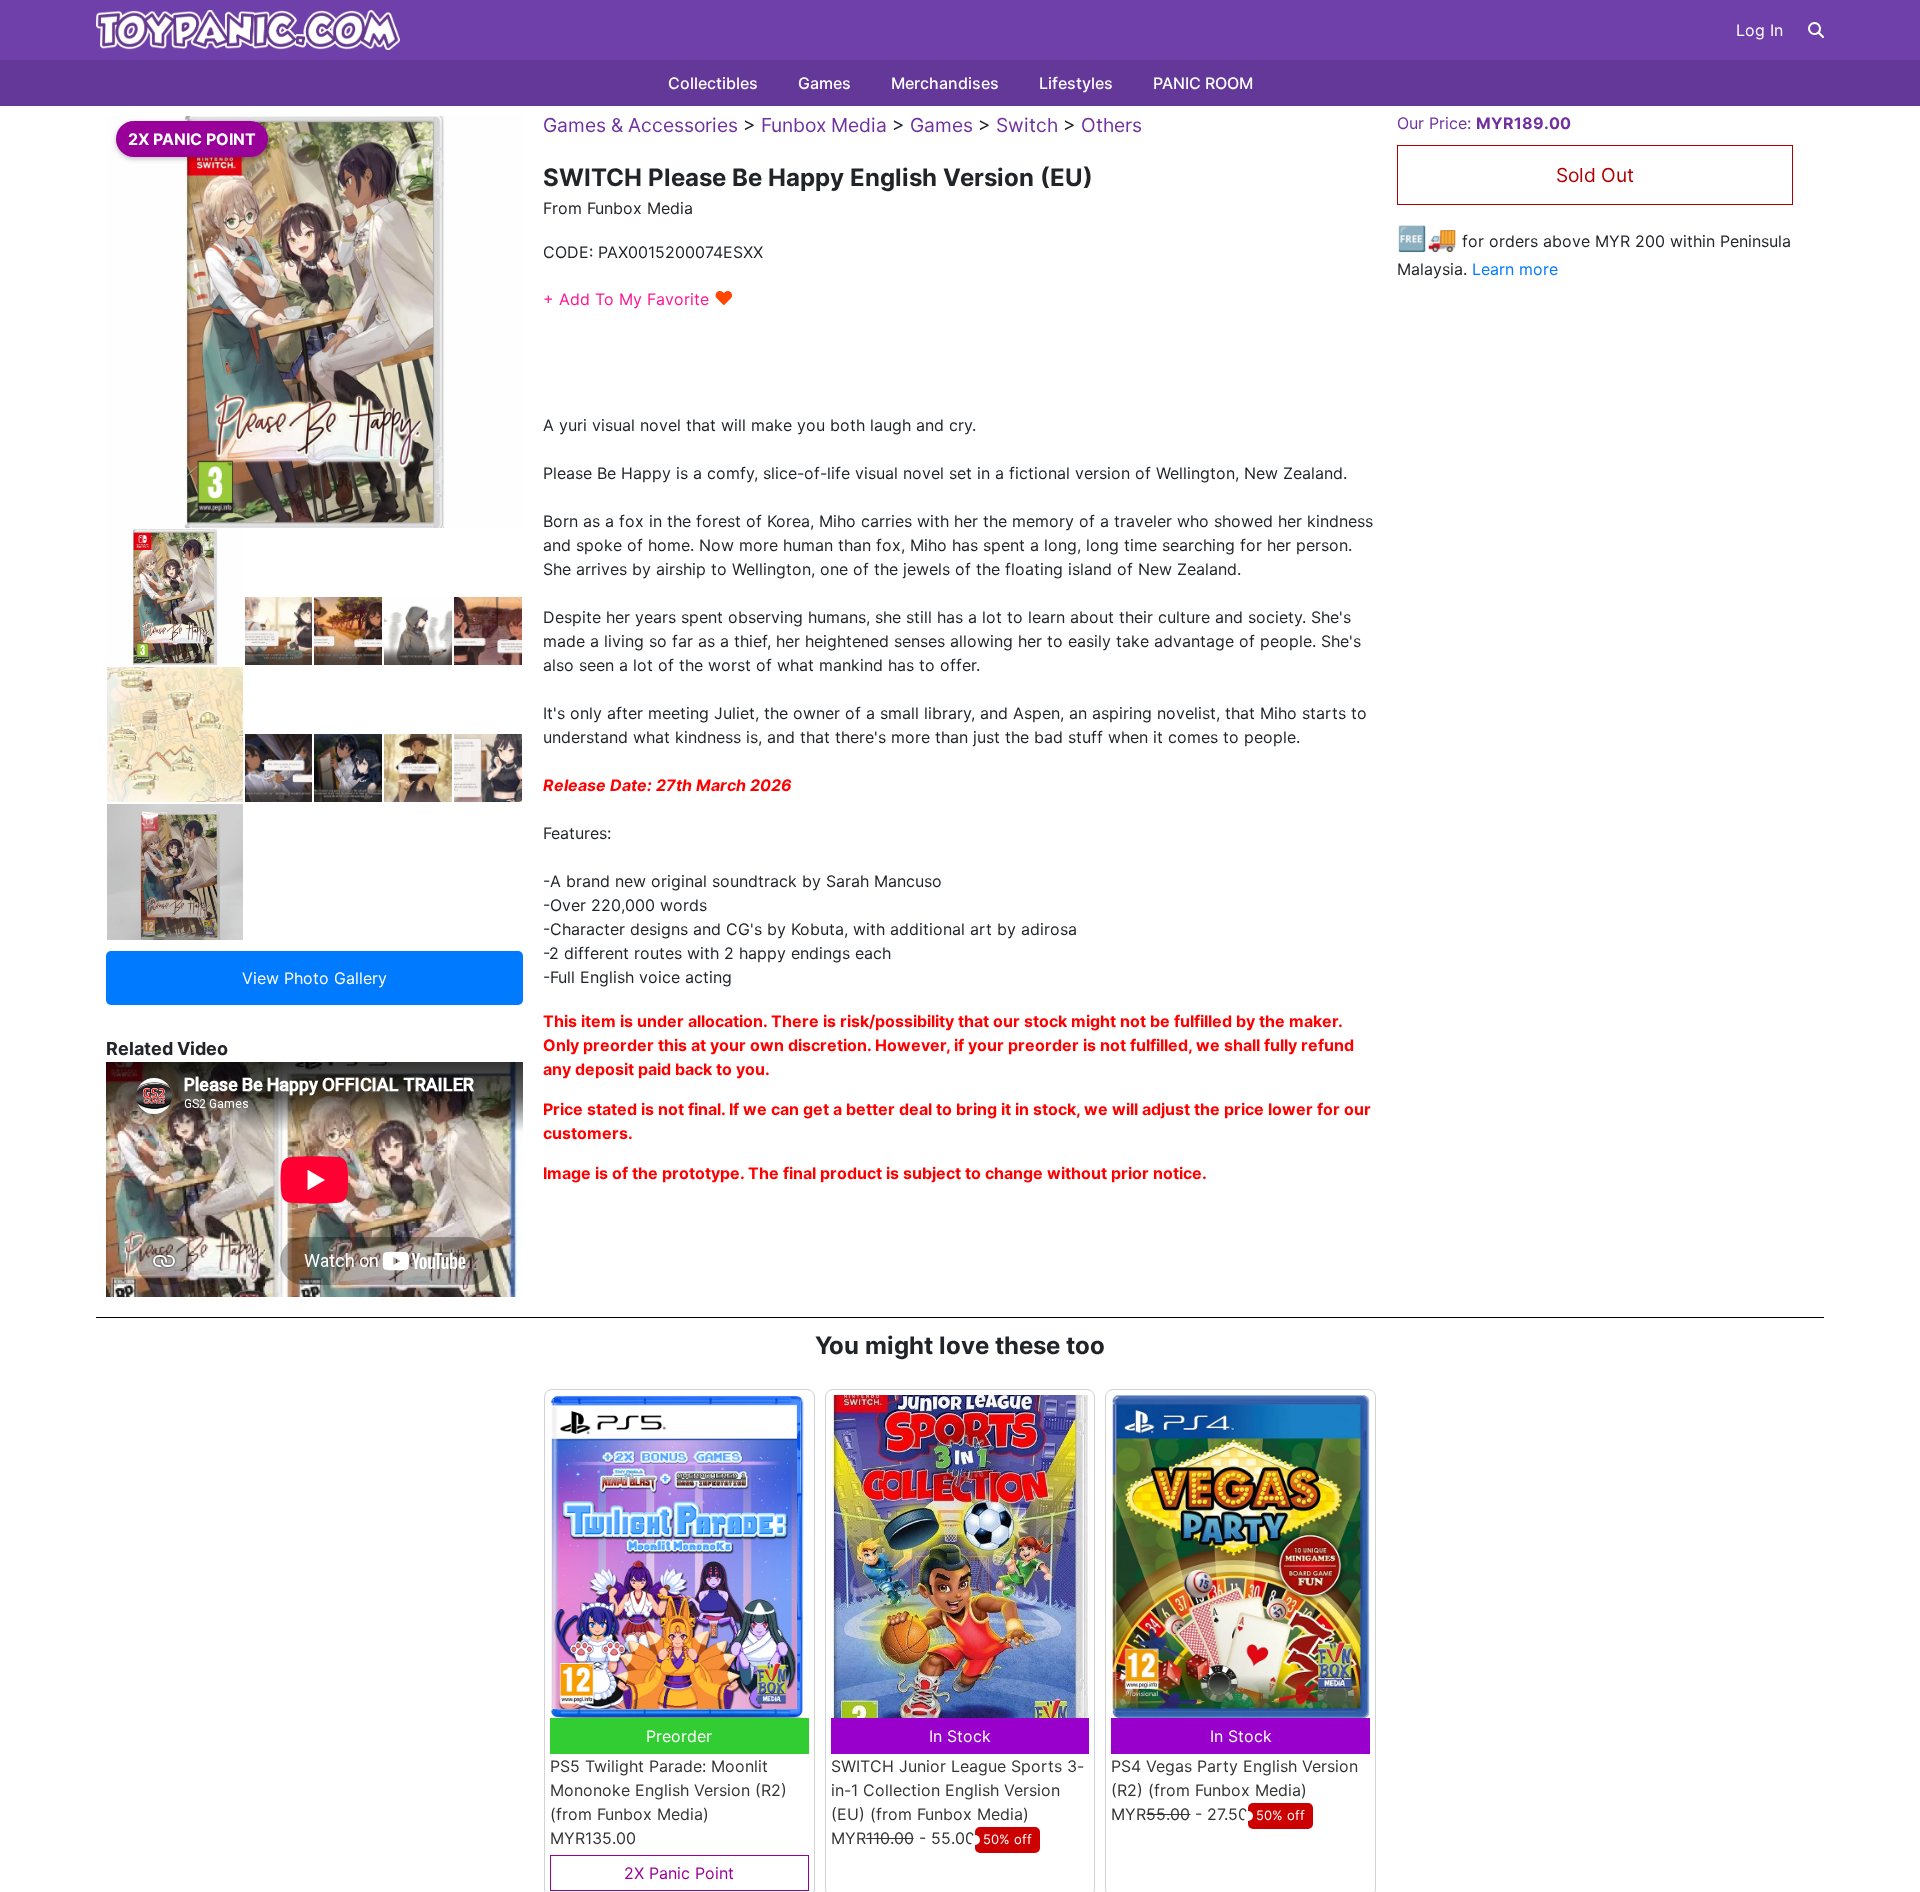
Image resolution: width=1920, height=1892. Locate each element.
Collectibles (713, 83)
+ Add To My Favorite (638, 299)
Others (1111, 125)
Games (824, 83)
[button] (1816, 30)
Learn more (1515, 269)
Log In (1759, 30)
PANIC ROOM (1203, 83)
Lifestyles (1076, 83)
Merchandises (945, 83)
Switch (1027, 125)
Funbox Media (824, 125)
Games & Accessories (640, 125)
